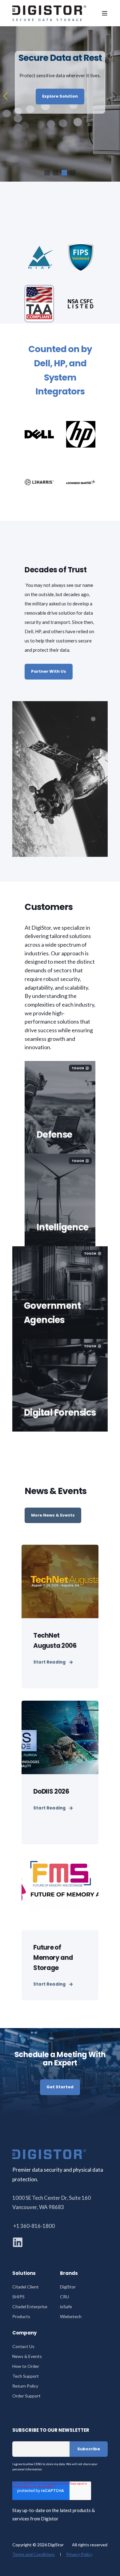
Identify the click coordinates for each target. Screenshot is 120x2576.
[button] (47, 173)
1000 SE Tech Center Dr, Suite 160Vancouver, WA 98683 (52, 2202)
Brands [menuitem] (69, 2274)
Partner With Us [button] (49, 671)
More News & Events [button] (53, 1515)
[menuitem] (26, 2287)
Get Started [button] (60, 2087)
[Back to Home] (49, 13)
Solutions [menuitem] (24, 2274)
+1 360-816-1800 (34, 2226)
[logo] (49, 2154)
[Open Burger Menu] (105, 13)
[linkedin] (18, 2242)
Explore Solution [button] (60, 102)
